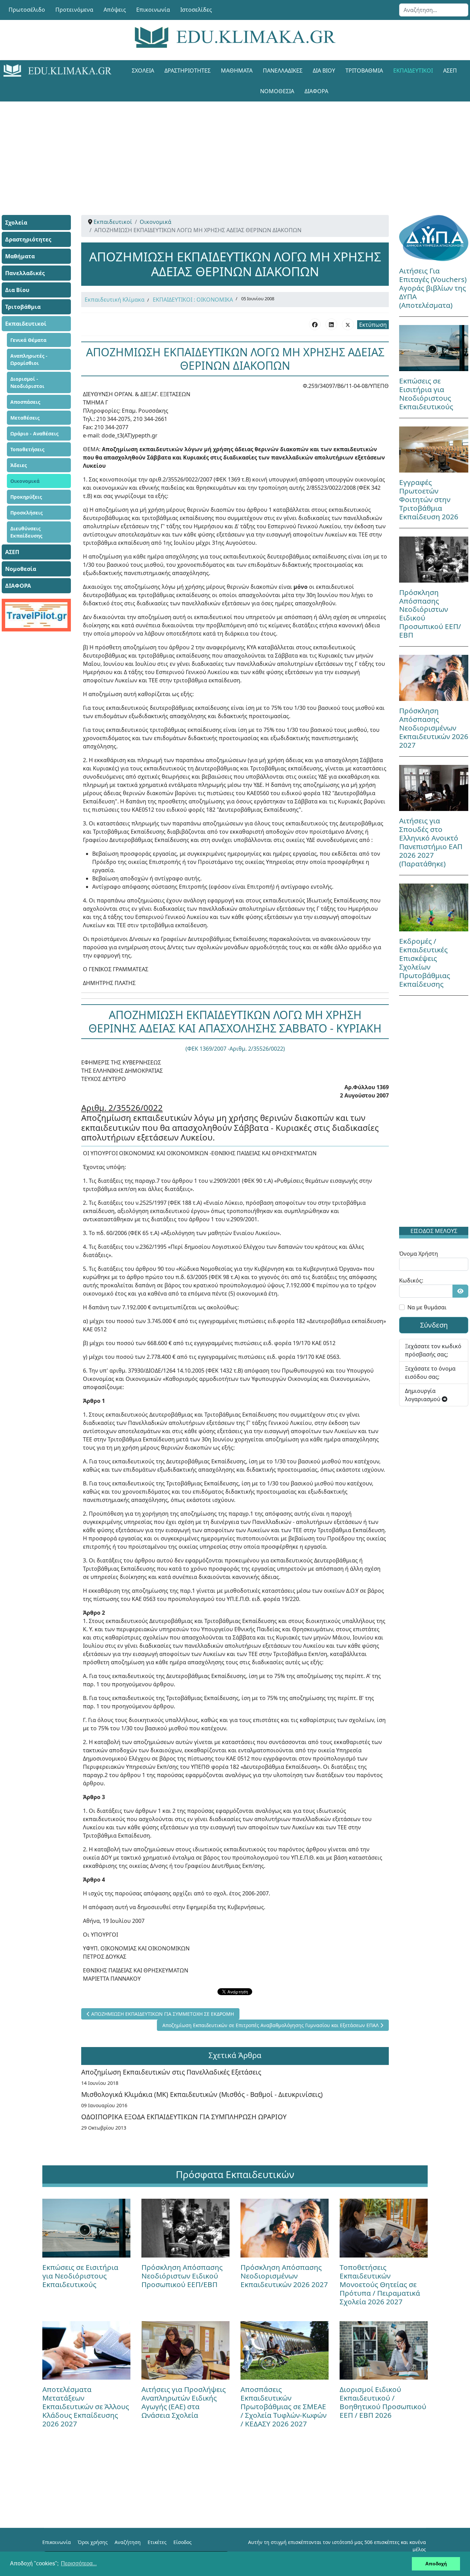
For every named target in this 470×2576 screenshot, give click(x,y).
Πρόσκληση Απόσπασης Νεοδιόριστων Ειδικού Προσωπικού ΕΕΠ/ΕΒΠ (430, 614)
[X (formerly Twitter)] (348, 324)
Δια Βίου (324, 71)
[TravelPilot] (36, 615)
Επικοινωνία (153, 10)
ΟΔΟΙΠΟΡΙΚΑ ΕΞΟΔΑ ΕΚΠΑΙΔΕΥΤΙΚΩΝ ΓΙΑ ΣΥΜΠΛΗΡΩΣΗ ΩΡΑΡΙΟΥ (184, 2117)
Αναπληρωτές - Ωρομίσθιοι (29, 359)
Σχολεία (143, 71)
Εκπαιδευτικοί (413, 71)
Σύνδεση (434, 1325)
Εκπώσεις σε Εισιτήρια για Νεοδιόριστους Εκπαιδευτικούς (426, 394)
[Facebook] (315, 324)
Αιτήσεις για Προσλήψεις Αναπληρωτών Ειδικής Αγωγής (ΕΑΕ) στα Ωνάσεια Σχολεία (184, 2402)
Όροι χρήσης (93, 2542)
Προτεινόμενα (74, 10)
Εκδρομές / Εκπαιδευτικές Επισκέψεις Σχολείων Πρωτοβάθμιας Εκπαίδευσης (425, 962)
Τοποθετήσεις (27, 449)
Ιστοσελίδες (196, 10)
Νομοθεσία (277, 91)
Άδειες (19, 465)
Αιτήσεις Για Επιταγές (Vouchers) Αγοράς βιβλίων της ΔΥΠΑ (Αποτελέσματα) (433, 288)
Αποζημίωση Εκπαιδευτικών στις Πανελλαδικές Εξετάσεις (171, 2072)
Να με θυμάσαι (427, 1307)
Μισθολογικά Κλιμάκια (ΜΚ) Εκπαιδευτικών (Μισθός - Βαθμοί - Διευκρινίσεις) (202, 2094)
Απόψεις (115, 10)
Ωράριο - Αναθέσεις (34, 434)
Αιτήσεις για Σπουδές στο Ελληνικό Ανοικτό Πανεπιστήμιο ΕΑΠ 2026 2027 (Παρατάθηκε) (431, 842)
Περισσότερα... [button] (79, 2563)
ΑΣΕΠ (450, 71)
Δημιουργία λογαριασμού (423, 1395)
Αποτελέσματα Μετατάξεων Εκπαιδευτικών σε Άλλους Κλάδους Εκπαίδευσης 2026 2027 (86, 2406)
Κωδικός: (411, 1280)
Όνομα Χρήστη (419, 1254)
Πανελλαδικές (283, 71)
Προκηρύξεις (26, 497)
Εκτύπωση (373, 325)
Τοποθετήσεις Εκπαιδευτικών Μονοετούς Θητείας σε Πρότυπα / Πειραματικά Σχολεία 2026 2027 (380, 2284)
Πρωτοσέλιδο (27, 10)
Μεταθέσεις (25, 418)
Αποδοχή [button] (436, 2564)
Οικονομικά (25, 481)
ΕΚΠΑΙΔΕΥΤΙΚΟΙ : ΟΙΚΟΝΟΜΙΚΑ (193, 300)
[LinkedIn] (331, 324)
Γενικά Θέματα (28, 340)
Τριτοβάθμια (364, 71)
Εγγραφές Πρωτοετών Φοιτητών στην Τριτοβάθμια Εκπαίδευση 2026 (429, 499)
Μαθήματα (237, 71)
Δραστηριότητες (188, 71)
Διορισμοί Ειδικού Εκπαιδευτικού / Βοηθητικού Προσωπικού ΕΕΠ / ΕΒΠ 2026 (383, 2402)
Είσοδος (183, 2542)
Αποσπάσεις (25, 402)
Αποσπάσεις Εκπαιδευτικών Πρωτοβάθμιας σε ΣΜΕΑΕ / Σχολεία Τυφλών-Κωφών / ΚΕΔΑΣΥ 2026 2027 (284, 2406)
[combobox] (434, 10)
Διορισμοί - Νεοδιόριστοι (27, 382)
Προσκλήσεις (26, 513)
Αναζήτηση (128, 2542)
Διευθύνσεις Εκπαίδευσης (26, 532)
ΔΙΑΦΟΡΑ (316, 91)
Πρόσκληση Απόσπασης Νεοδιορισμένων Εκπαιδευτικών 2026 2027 (434, 728)
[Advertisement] (235, 150)
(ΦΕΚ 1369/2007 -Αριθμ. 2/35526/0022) (235, 1049)
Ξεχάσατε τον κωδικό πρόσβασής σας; (433, 1350)
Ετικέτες (157, 2542)
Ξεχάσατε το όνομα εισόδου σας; (430, 1373)
